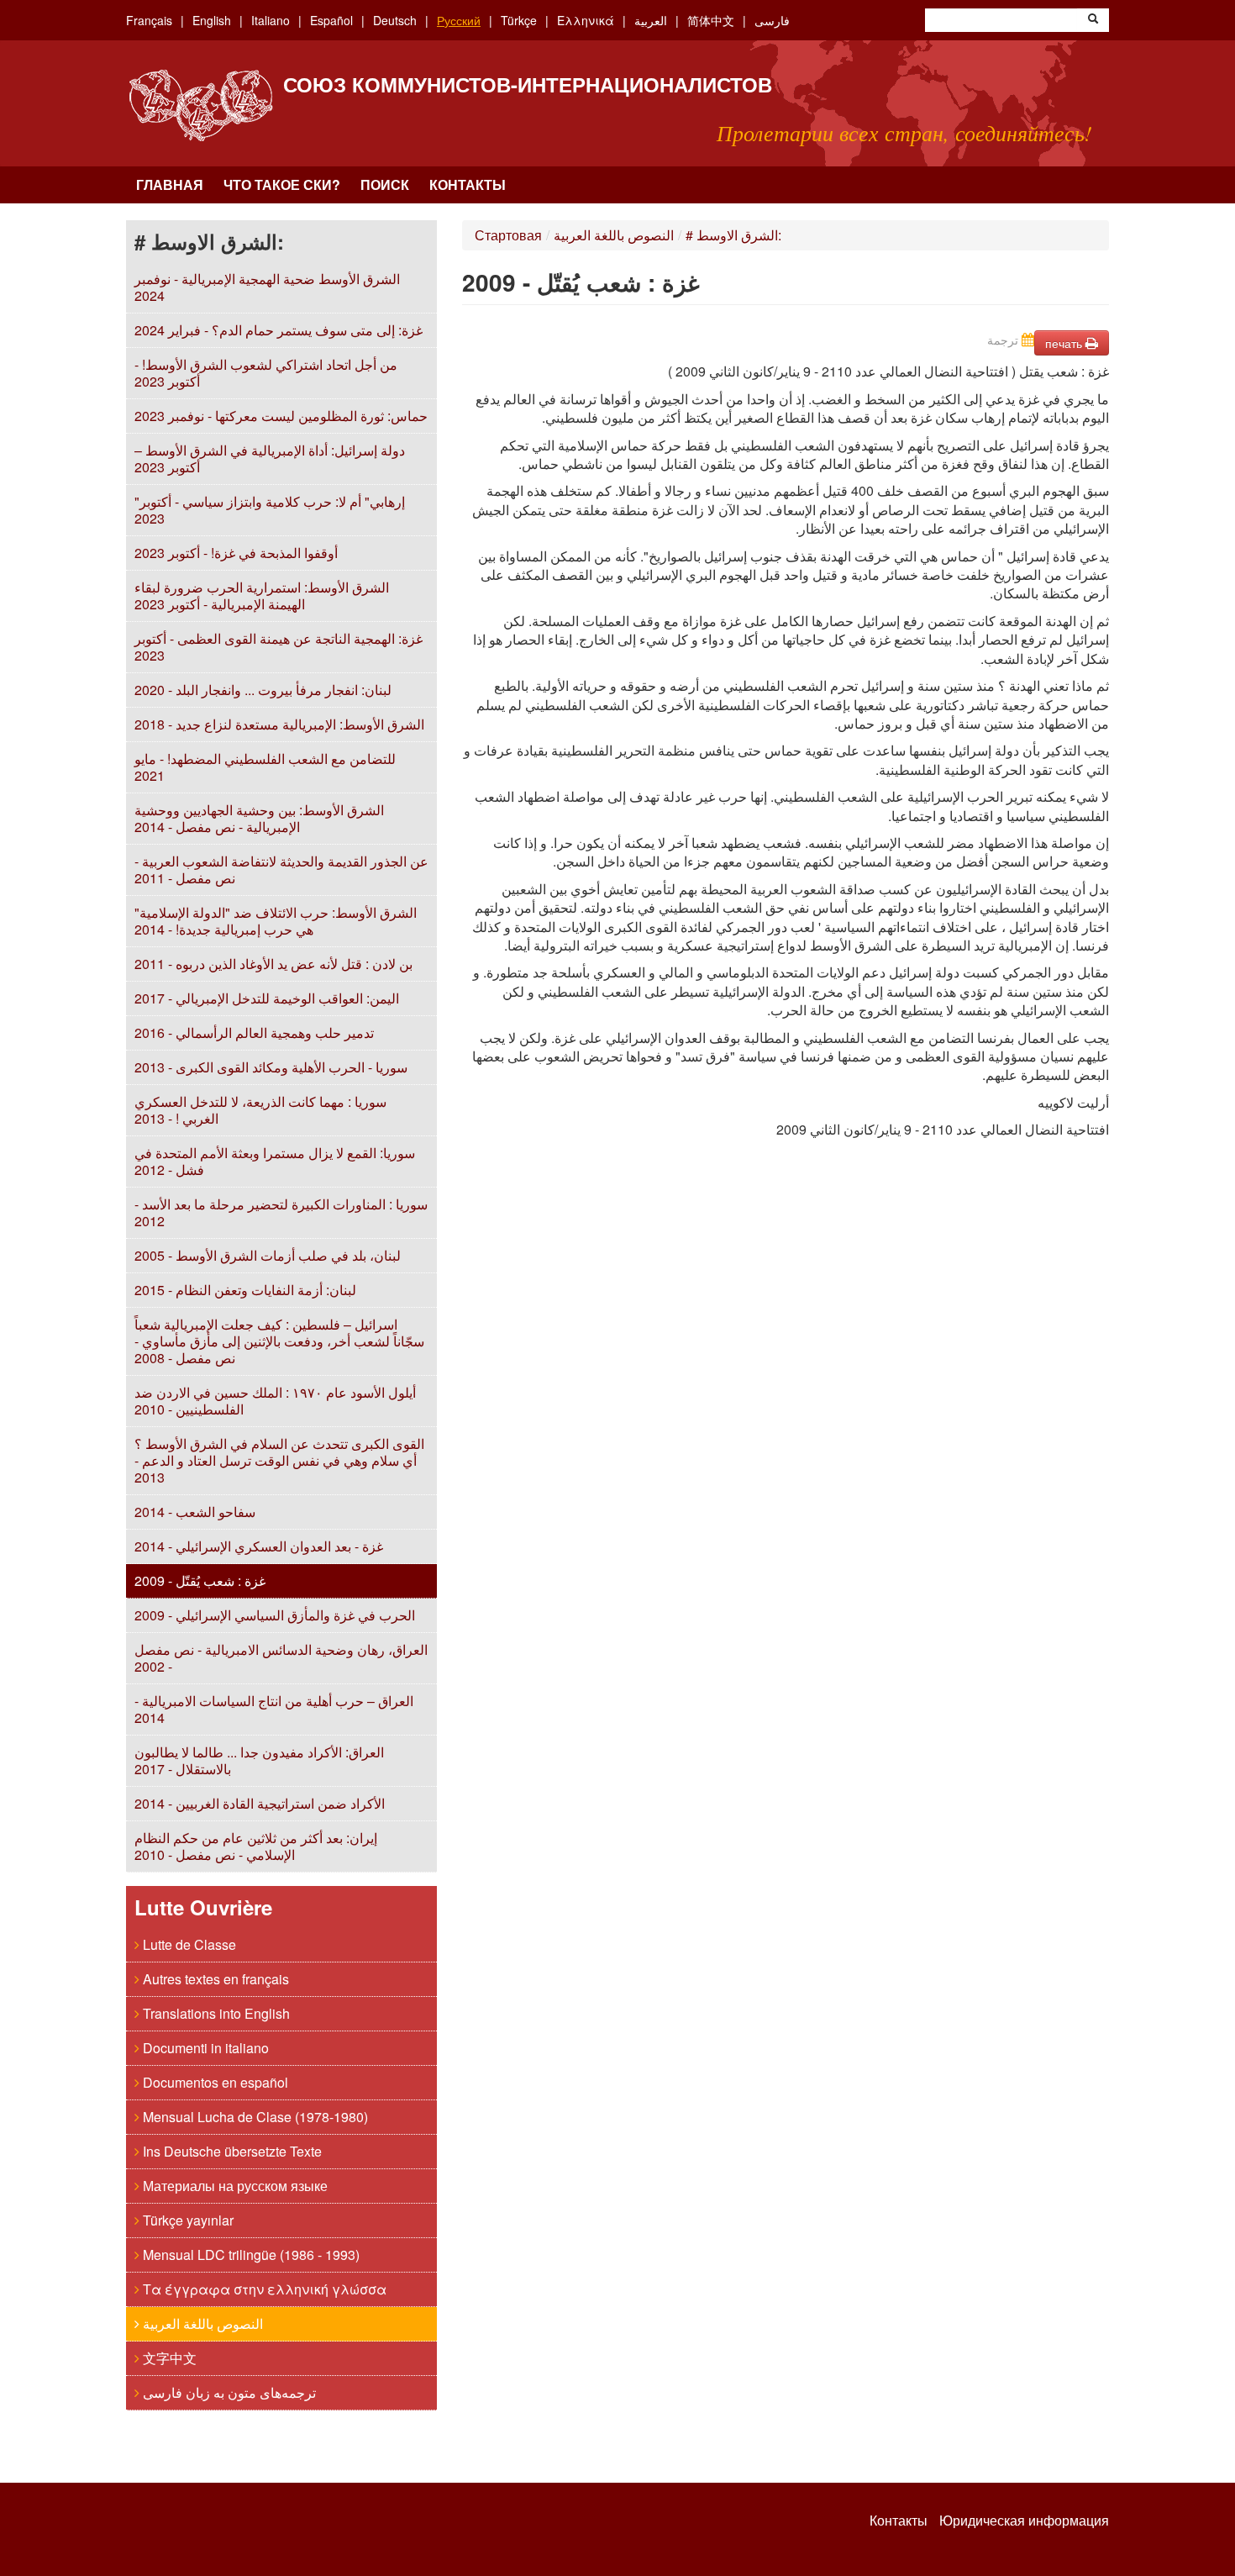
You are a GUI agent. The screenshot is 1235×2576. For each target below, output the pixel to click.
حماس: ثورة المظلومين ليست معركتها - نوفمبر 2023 (281, 416)
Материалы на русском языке (234, 2186)
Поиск (385, 184)
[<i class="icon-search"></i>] (1093, 20)
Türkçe (519, 20)
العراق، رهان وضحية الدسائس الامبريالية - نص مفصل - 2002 (281, 1658)
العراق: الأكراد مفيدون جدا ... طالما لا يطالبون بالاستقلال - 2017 (259, 1760)
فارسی (772, 20)
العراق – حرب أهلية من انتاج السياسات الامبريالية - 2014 (274, 1709)
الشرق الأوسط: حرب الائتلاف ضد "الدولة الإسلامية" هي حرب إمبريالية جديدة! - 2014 (276, 921)
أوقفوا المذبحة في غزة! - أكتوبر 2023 (236, 553)
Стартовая (508, 235)
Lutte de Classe (188, 1944)
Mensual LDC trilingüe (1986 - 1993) (250, 2255)
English (212, 20)
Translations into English (215, 2013)
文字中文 (168, 2358)
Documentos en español (214, 2082)
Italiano (271, 20)
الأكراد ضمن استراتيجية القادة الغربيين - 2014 (260, 1803)
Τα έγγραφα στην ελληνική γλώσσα (263, 2289)
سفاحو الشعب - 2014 (195, 1512)
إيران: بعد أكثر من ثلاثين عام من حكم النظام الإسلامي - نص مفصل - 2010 (256, 1846)
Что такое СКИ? (282, 184)
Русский (459, 20)
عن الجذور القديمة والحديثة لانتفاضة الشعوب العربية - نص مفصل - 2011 (281, 869)
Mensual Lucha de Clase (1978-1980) (254, 2117)
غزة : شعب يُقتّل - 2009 (200, 1580)
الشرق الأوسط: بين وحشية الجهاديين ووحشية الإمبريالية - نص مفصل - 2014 (259, 818)
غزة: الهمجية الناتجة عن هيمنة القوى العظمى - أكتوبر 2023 (279, 647)
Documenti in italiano (204, 2048)
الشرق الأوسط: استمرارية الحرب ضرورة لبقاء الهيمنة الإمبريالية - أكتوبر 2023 (262, 595)
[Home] (200, 105)
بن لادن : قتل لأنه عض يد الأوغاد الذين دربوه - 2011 (273, 964)
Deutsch (395, 20)
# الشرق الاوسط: (733, 235)
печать (1065, 343)
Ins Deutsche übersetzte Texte (231, 2151)
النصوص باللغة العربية (201, 2323)
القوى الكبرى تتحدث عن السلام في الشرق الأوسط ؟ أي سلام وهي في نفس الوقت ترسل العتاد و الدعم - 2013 (279, 1460)
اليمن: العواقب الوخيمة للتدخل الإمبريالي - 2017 (267, 998)
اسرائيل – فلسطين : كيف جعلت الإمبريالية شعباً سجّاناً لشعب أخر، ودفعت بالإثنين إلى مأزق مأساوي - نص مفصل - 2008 (279, 1341)
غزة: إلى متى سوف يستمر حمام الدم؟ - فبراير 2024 (279, 330)
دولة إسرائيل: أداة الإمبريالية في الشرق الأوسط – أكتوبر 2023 (270, 458)
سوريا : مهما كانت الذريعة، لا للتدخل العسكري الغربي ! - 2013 (260, 1110)
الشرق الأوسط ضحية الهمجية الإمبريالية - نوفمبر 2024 (267, 287)
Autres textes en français (214, 1979)
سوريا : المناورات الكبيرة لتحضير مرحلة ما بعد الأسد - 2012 (281, 1212)
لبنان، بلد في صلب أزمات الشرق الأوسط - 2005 (268, 1255)
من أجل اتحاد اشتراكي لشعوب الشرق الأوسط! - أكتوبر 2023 (266, 373)
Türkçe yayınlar (187, 2220)
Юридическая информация (1024, 2521)
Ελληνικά (586, 20)
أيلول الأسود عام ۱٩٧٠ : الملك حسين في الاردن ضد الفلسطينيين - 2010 (275, 1401)
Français (149, 20)
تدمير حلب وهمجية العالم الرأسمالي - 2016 (254, 1033)
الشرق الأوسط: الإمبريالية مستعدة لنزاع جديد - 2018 (279, 724)
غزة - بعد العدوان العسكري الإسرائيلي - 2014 (259, 1546)
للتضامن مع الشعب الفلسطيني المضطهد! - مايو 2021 (265, 767)
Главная (170, 184)
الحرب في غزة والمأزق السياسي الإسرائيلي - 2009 (275, 1615)
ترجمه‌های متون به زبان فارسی (228, 2392)
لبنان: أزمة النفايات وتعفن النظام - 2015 (245, 1290)
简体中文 (711, 20)
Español (331, 20)
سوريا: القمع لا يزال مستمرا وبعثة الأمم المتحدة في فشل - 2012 (275, 1161)
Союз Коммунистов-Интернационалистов (528, 84)
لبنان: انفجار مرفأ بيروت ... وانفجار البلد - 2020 (263, 690)
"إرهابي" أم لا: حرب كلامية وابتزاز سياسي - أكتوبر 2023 (270, 510)
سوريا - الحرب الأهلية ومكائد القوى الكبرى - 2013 (271, 1067)
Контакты (468, 184)
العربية (651, 20)
